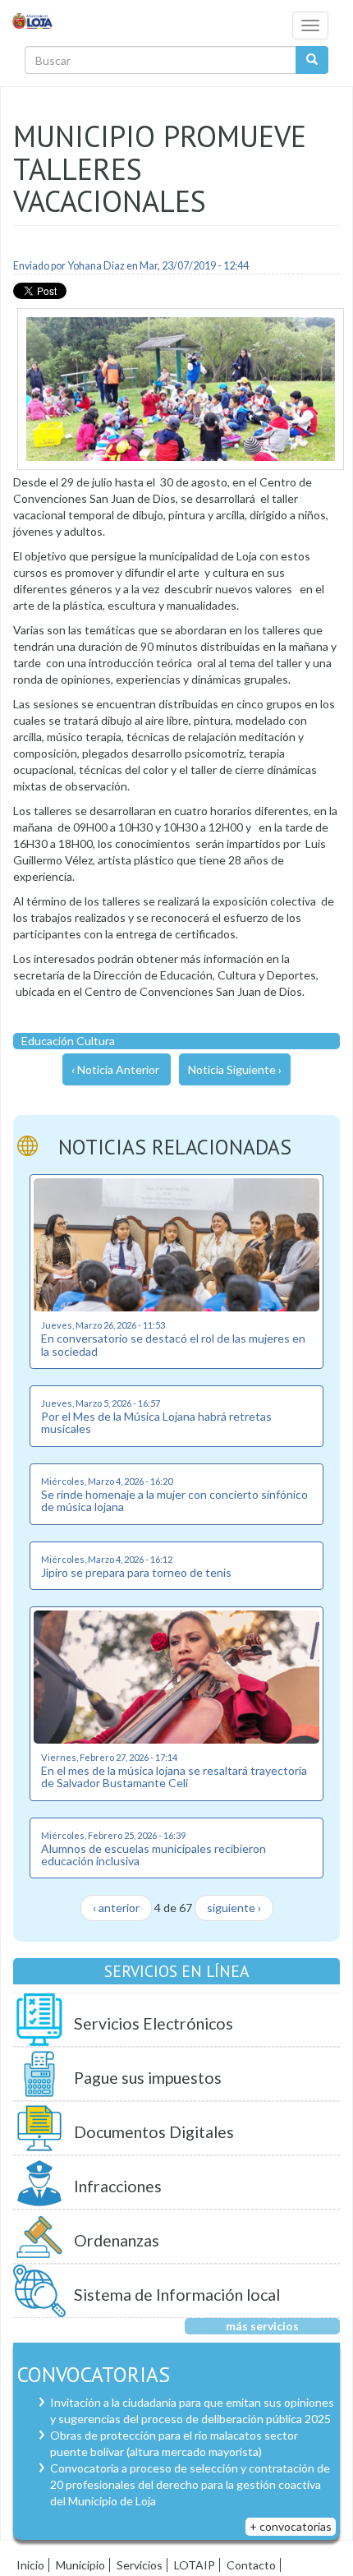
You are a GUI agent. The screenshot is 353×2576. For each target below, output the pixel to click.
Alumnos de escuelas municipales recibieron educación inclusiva (154, 1855)
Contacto (251, 2565)
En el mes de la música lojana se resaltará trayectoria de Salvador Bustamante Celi (174, 1776)
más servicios (262, 2326)
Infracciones (118, 2186)
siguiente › (234, 1908)
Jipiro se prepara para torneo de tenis (136, 1572)
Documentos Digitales (154, 2132)
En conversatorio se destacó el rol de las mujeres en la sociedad (173, 1344)
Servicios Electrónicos (154, 2023)
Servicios (140, 2565)
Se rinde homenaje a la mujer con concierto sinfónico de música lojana (174, 1500)
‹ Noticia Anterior (115, 1069)
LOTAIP (195, 2565)
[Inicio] (33, 20)
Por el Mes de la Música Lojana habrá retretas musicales (156, 1422)
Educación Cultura (68, 1041)
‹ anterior (116, 1908)
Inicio (30, 2565)
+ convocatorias (291, 2526)
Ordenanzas (117, 2240)
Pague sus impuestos (148, 2078)
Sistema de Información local (177, 2295)
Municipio (80, 2565)
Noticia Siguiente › (235, 1069)
